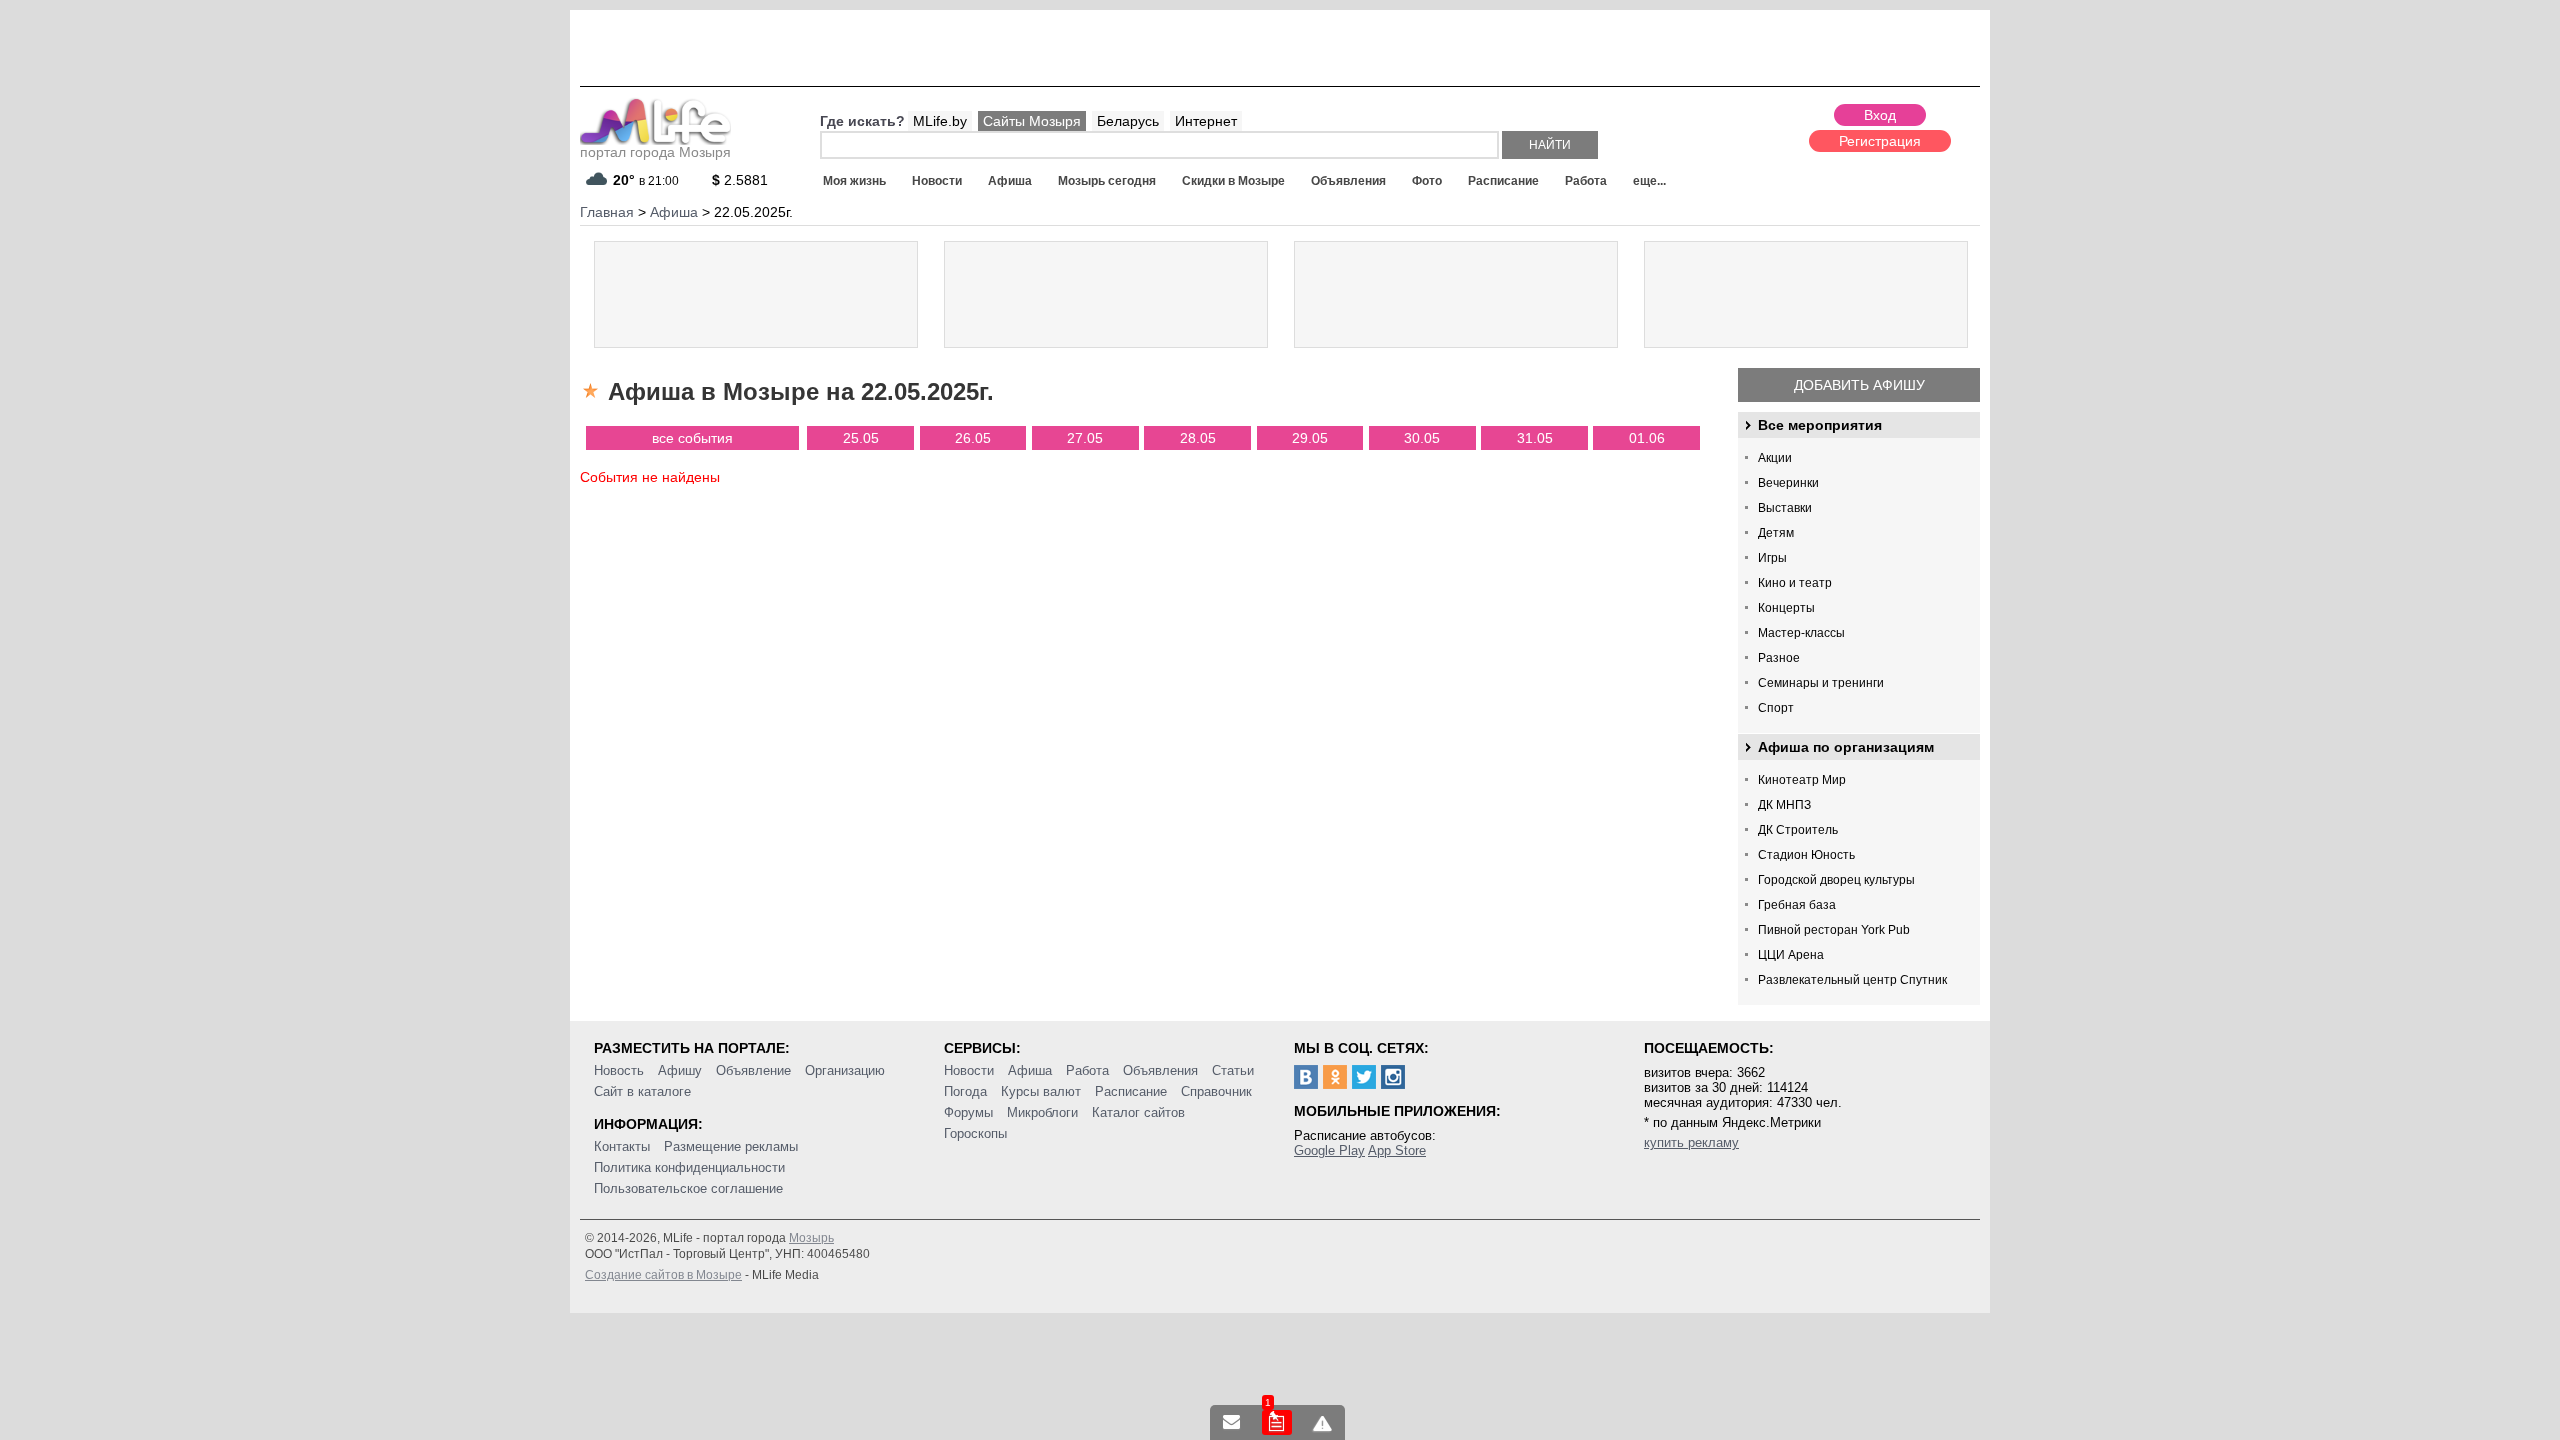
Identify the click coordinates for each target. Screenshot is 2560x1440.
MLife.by (940, 121)
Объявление (753, 1070)
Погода (965, 1091)
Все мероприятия (1820, 425)
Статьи (1233, 1070)
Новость (619, 1070)
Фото (1427, 181)
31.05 (1535, 438)
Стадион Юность (1806, 855)
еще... (1649, 181)
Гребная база (1797, 905)
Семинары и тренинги (1821, 683)
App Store (1397, 1150)
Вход (1880, 115)
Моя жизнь (854, 181)
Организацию (845, 1070)
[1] (1277, 1422)
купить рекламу (1691, 1142)
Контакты (622, 1146)
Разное (1779, 658)
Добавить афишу (1859, 385)
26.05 (973, 438)
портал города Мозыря (655, 152)
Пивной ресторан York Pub (1834, 930)
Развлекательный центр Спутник (1852, 980)
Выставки (1785, 508)
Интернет (1206, 121)
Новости (937, 181)
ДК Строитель (1798, 830)
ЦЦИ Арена (1791, 955)
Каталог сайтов (1138, 1112)
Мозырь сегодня (1107, 181)
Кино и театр (1795, 583)
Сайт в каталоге (642, 1091)
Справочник (1216, 1091)
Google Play (1329, 1150)
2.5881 (740, 180)
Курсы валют (1041, 1091)
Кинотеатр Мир (1802, 780)
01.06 (1647, 438)
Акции (1775, 458)
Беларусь (1128, 121)
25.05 (861, 438)
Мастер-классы (1801, 633)
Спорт (1776, 708)
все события (692, 438)
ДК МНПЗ (1784, 805)
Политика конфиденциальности (689, 1167)
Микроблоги (1042, 1112)
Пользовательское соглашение (688, 1188)
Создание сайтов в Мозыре (663, 1275)
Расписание (1503, 181)
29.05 (1310, 438)
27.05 (1085, 438)
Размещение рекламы (731, 1146)
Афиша (1010, 181)
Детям (1776, 533)
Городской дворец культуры (1836, 880)
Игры (1772, 558)
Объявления (1348, 181)
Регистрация (1880, 141)
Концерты (1786, 608)
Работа (1586, 181)
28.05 (1198, 438)
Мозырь (811, 1238)
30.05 (1422, 438)
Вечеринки (1788, 483)
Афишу (680, 1070)
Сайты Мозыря (1032, 121)
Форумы (968, 1112)
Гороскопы (975, 1133)
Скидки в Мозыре (1233, 181)
